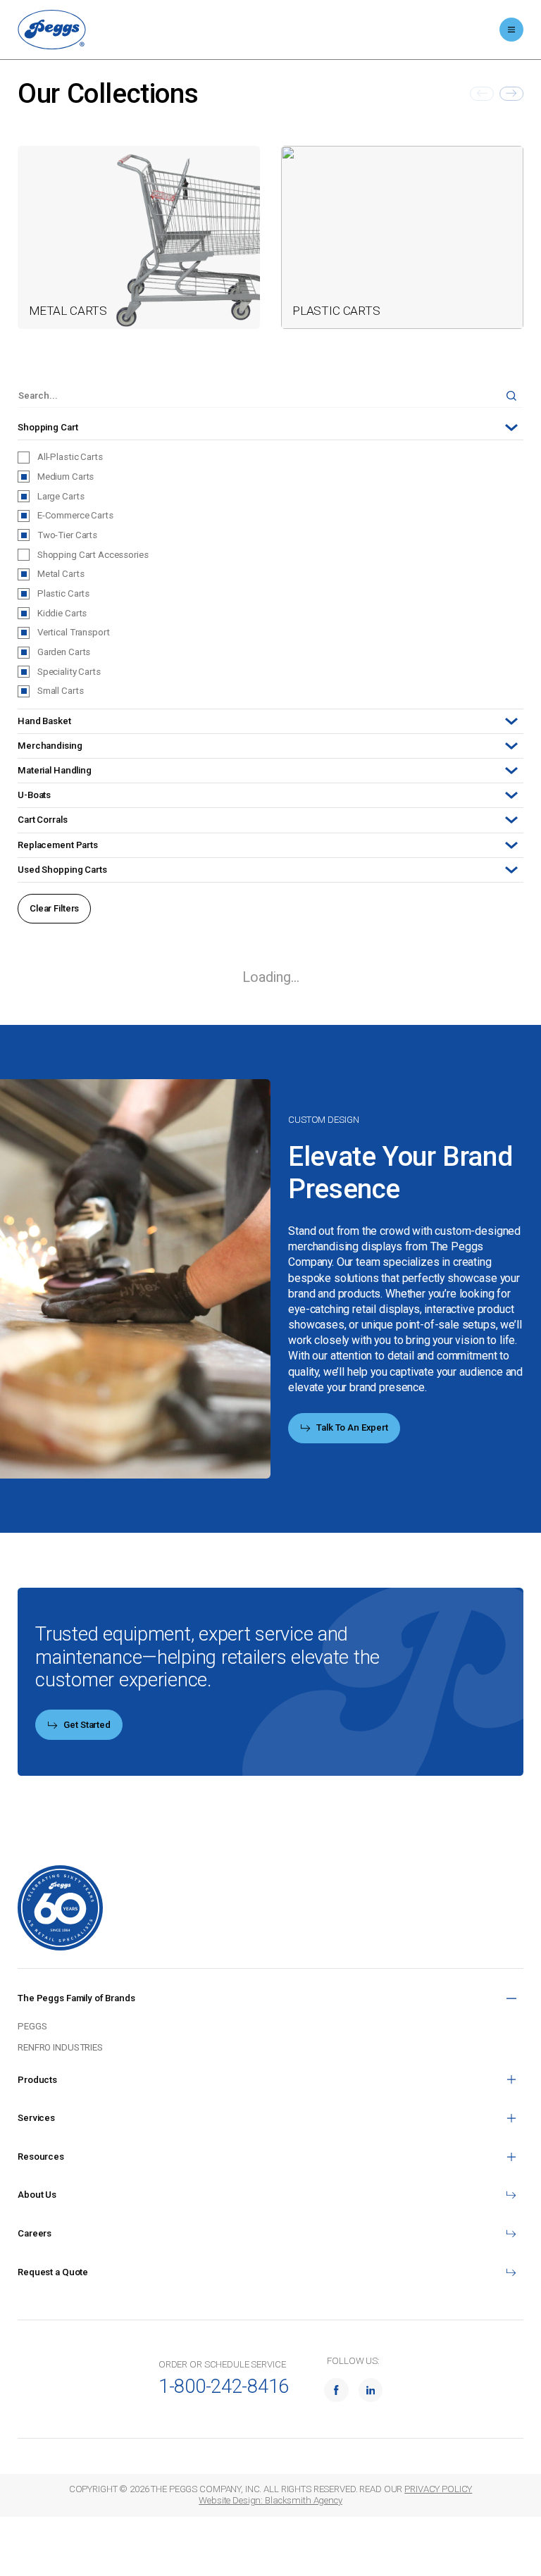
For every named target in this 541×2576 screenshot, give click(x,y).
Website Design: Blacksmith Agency (270, 2500)
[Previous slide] (482, 94)
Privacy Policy (438, 2489)
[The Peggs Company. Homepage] (52, 30)
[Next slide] (511, 94)
